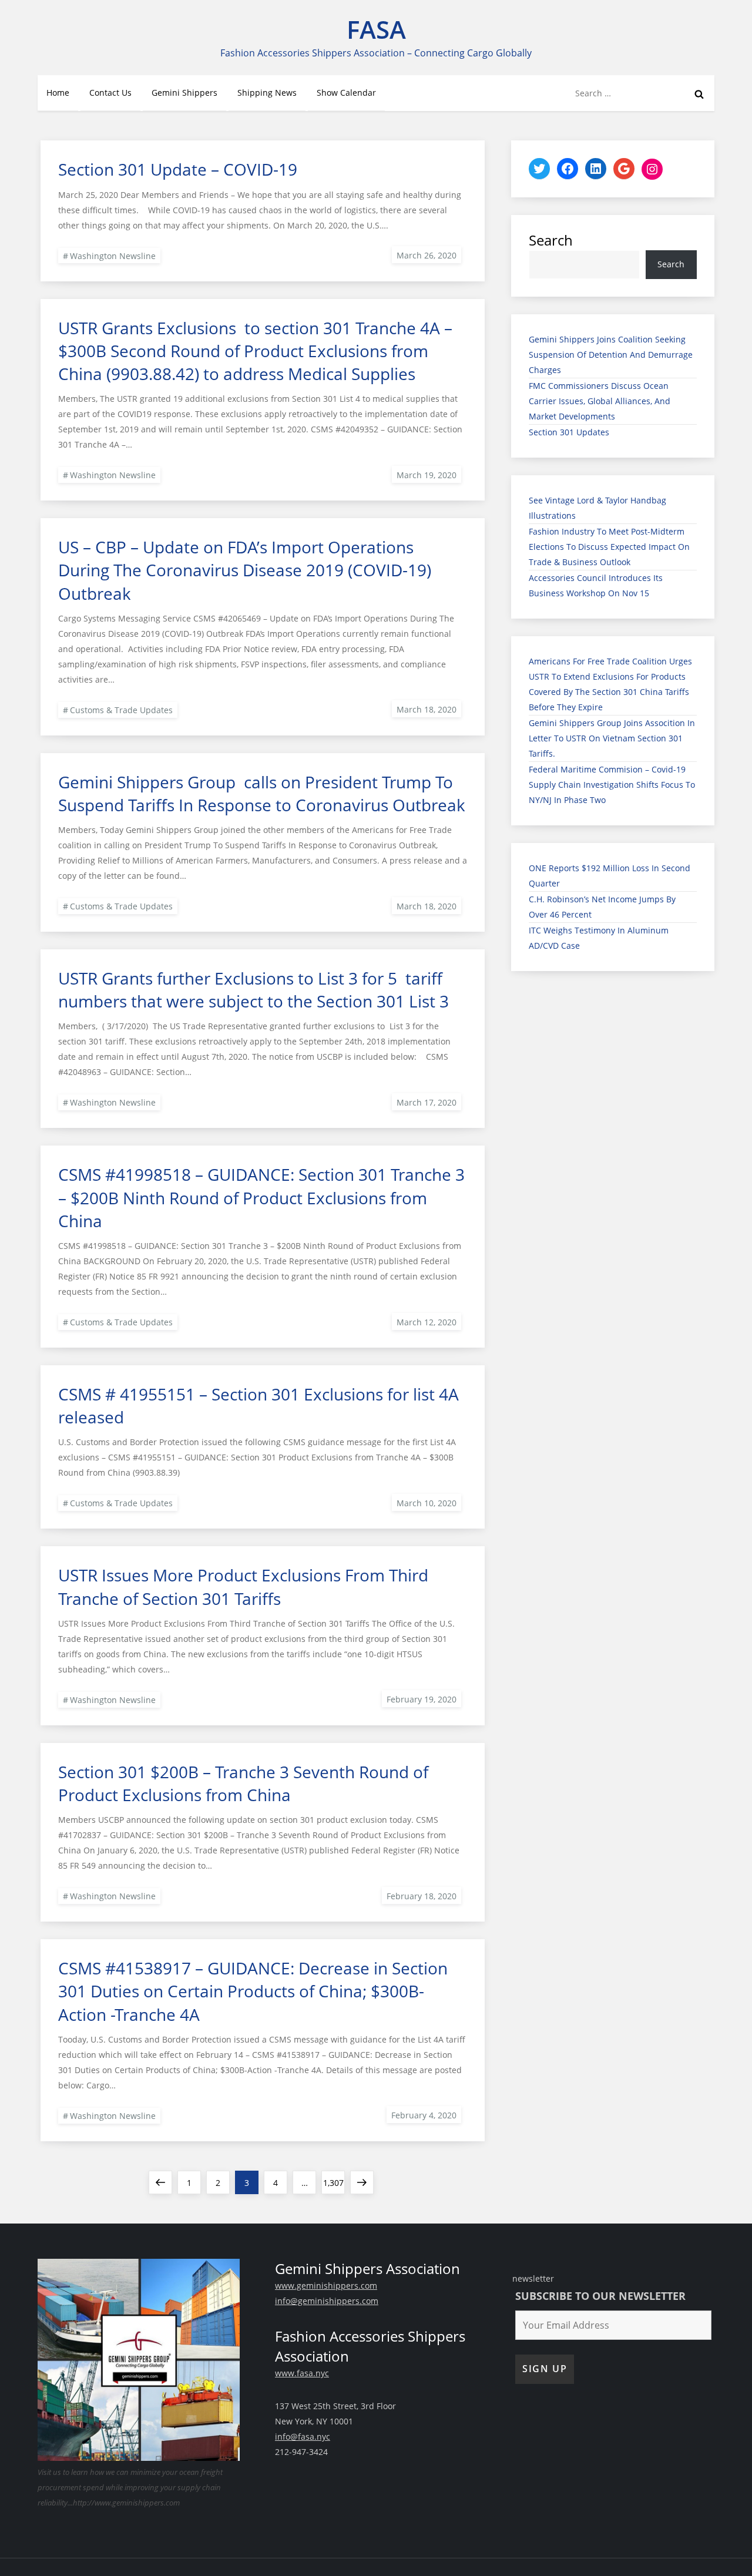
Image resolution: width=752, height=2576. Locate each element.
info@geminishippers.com (327, 2301)
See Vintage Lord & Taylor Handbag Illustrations (597, 508)
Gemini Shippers (184, 93)
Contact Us (110, 93)
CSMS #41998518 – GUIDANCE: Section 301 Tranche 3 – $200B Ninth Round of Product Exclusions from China (261, 1197)
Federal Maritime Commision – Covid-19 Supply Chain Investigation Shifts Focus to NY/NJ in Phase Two (612, 785)
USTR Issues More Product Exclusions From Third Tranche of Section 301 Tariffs (243, 1586)
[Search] (699, 93)
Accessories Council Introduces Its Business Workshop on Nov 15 (596, 585)
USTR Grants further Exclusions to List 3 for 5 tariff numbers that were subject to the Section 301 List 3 (254, 990)
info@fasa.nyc (303, 2436)
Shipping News (267, 93)
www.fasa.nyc (302, 2373)
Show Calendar (346, 93)
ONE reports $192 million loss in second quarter (610, 876)
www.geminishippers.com (326, 2286)
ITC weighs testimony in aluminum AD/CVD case (599, 938)
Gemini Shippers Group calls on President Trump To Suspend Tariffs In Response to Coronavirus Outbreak (262, 793)
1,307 (333, 2182)
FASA (376, 29)
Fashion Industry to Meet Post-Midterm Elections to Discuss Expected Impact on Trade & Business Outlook (609, 547)
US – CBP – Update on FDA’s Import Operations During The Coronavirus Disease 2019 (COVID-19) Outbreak (245, 570)
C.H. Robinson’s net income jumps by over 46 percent (602, 907)
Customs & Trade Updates (121, 710)
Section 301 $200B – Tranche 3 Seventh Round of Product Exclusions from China (243, 1783)
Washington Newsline (113, 256)
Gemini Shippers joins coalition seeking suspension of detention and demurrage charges (611, 355)
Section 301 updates (569, 432)
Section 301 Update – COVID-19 (178, 169)
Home (58, 93)
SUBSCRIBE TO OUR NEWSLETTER (600, 2296)
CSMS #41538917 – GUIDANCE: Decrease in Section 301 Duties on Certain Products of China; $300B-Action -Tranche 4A (253, 1991)
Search (551, 240)
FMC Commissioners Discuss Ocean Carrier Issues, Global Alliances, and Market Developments (600, 401)
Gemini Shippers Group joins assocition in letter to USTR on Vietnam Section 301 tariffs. (612, 738)
